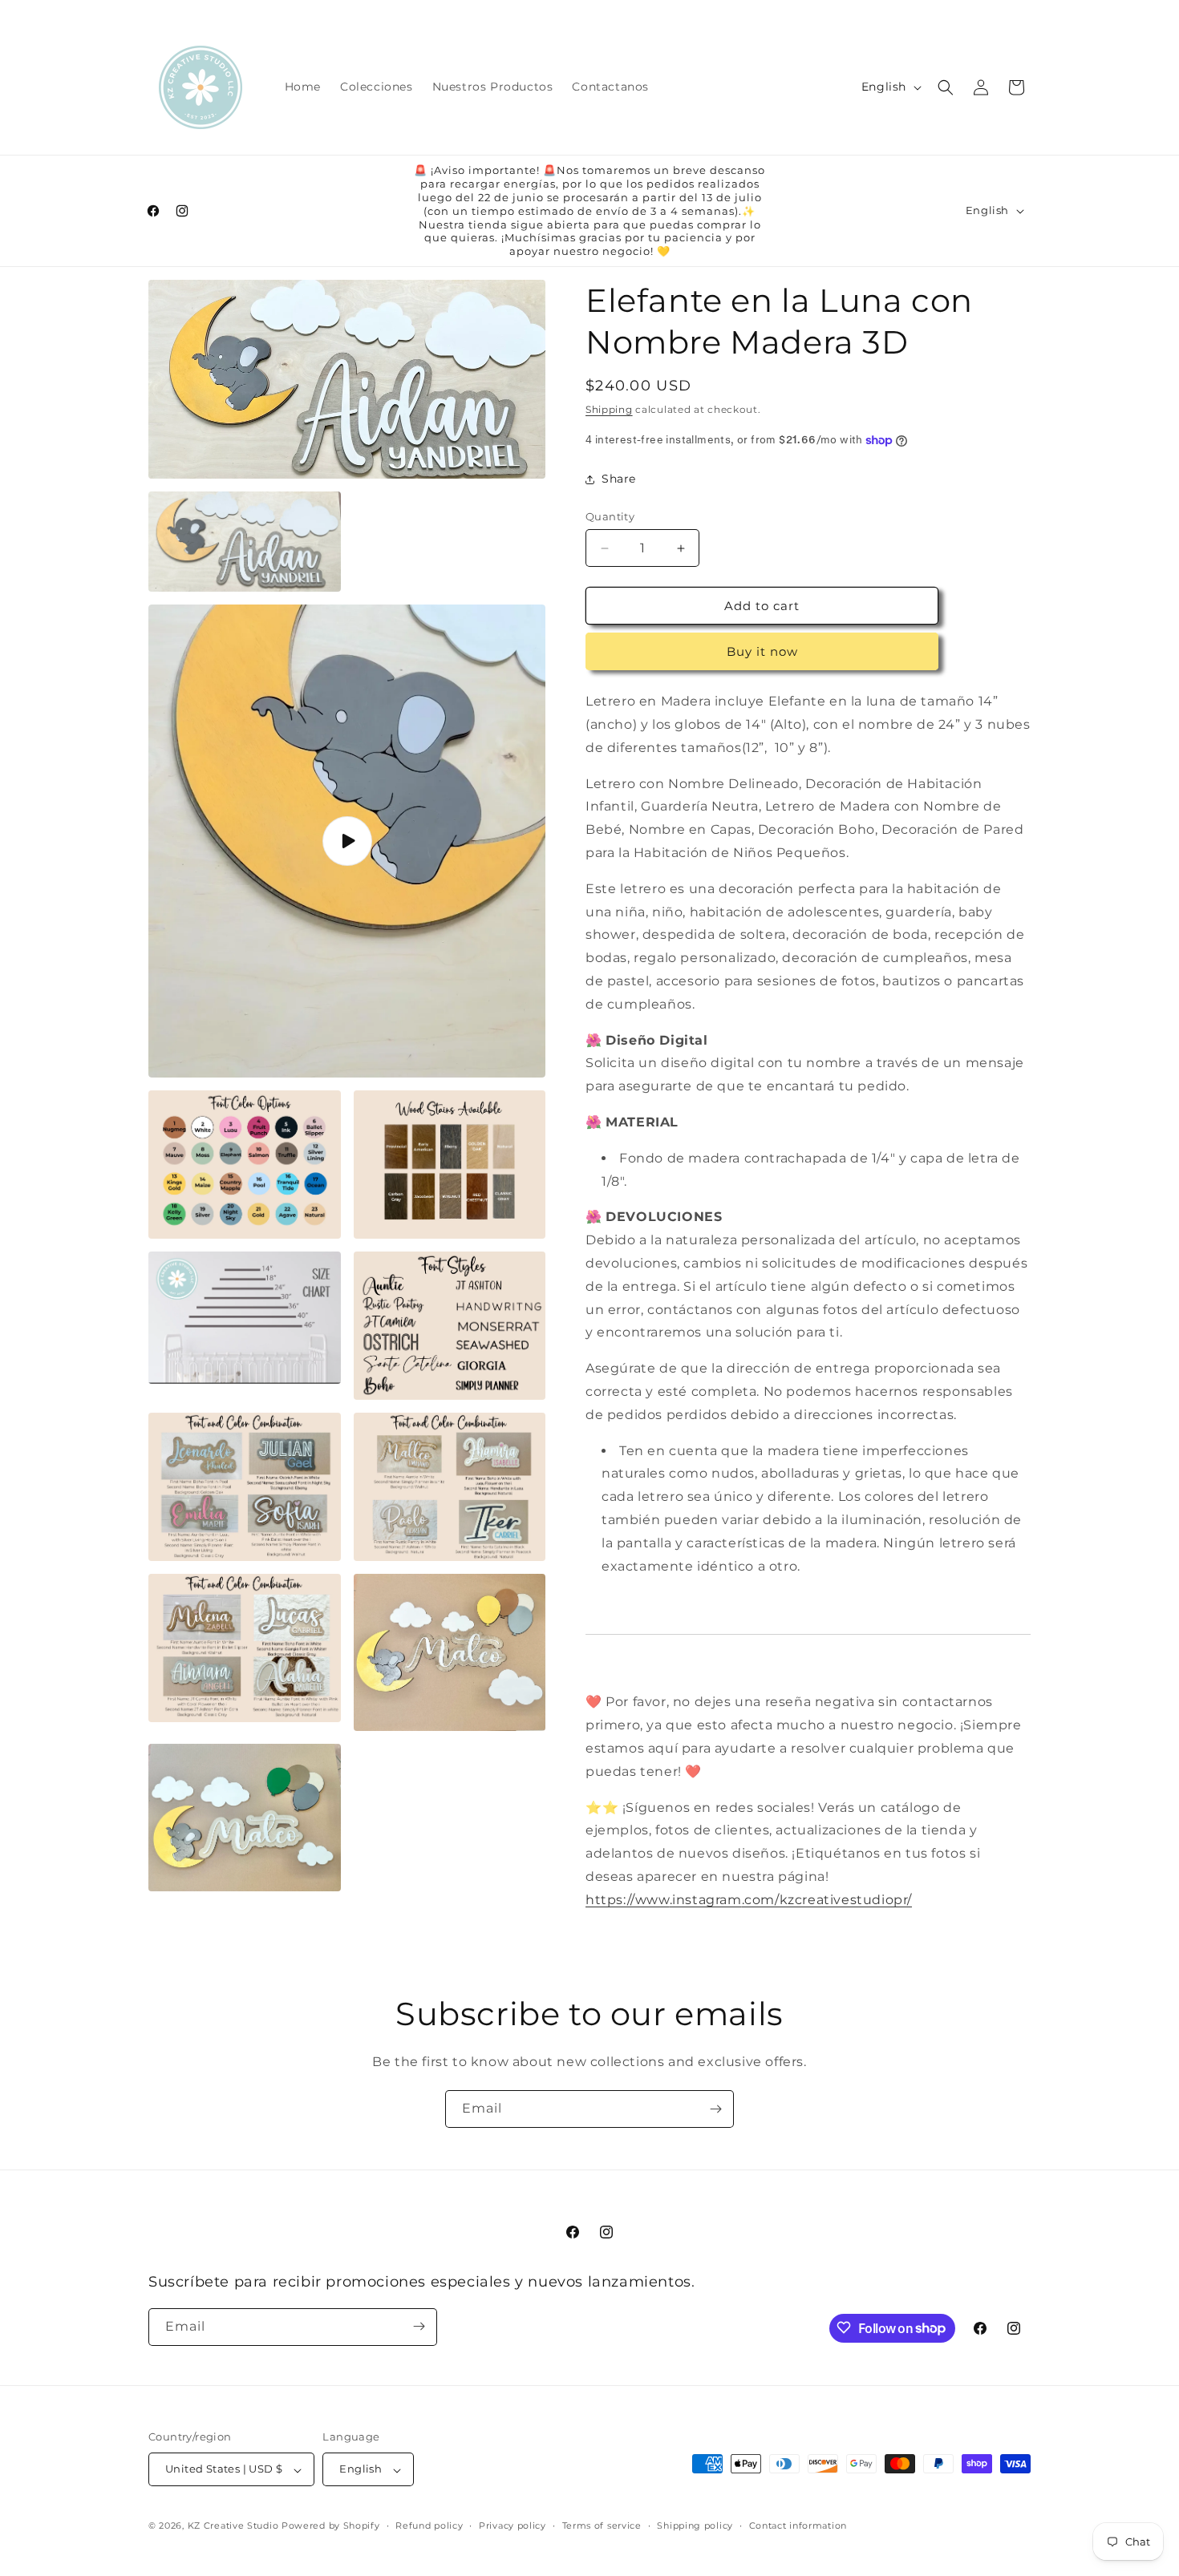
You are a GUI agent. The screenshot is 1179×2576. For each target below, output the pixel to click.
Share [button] (619, 479)
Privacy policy (513, 2525)
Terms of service (602, 2525)
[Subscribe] (715, 2109)
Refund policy (429, 2525)
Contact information (798, 2525)
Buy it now (762, 651)
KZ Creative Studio (233, 2526)
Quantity (610, 516)
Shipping (609, 409)
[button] (946, 87)
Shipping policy (695, 2525)
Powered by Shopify (331, 2526)
